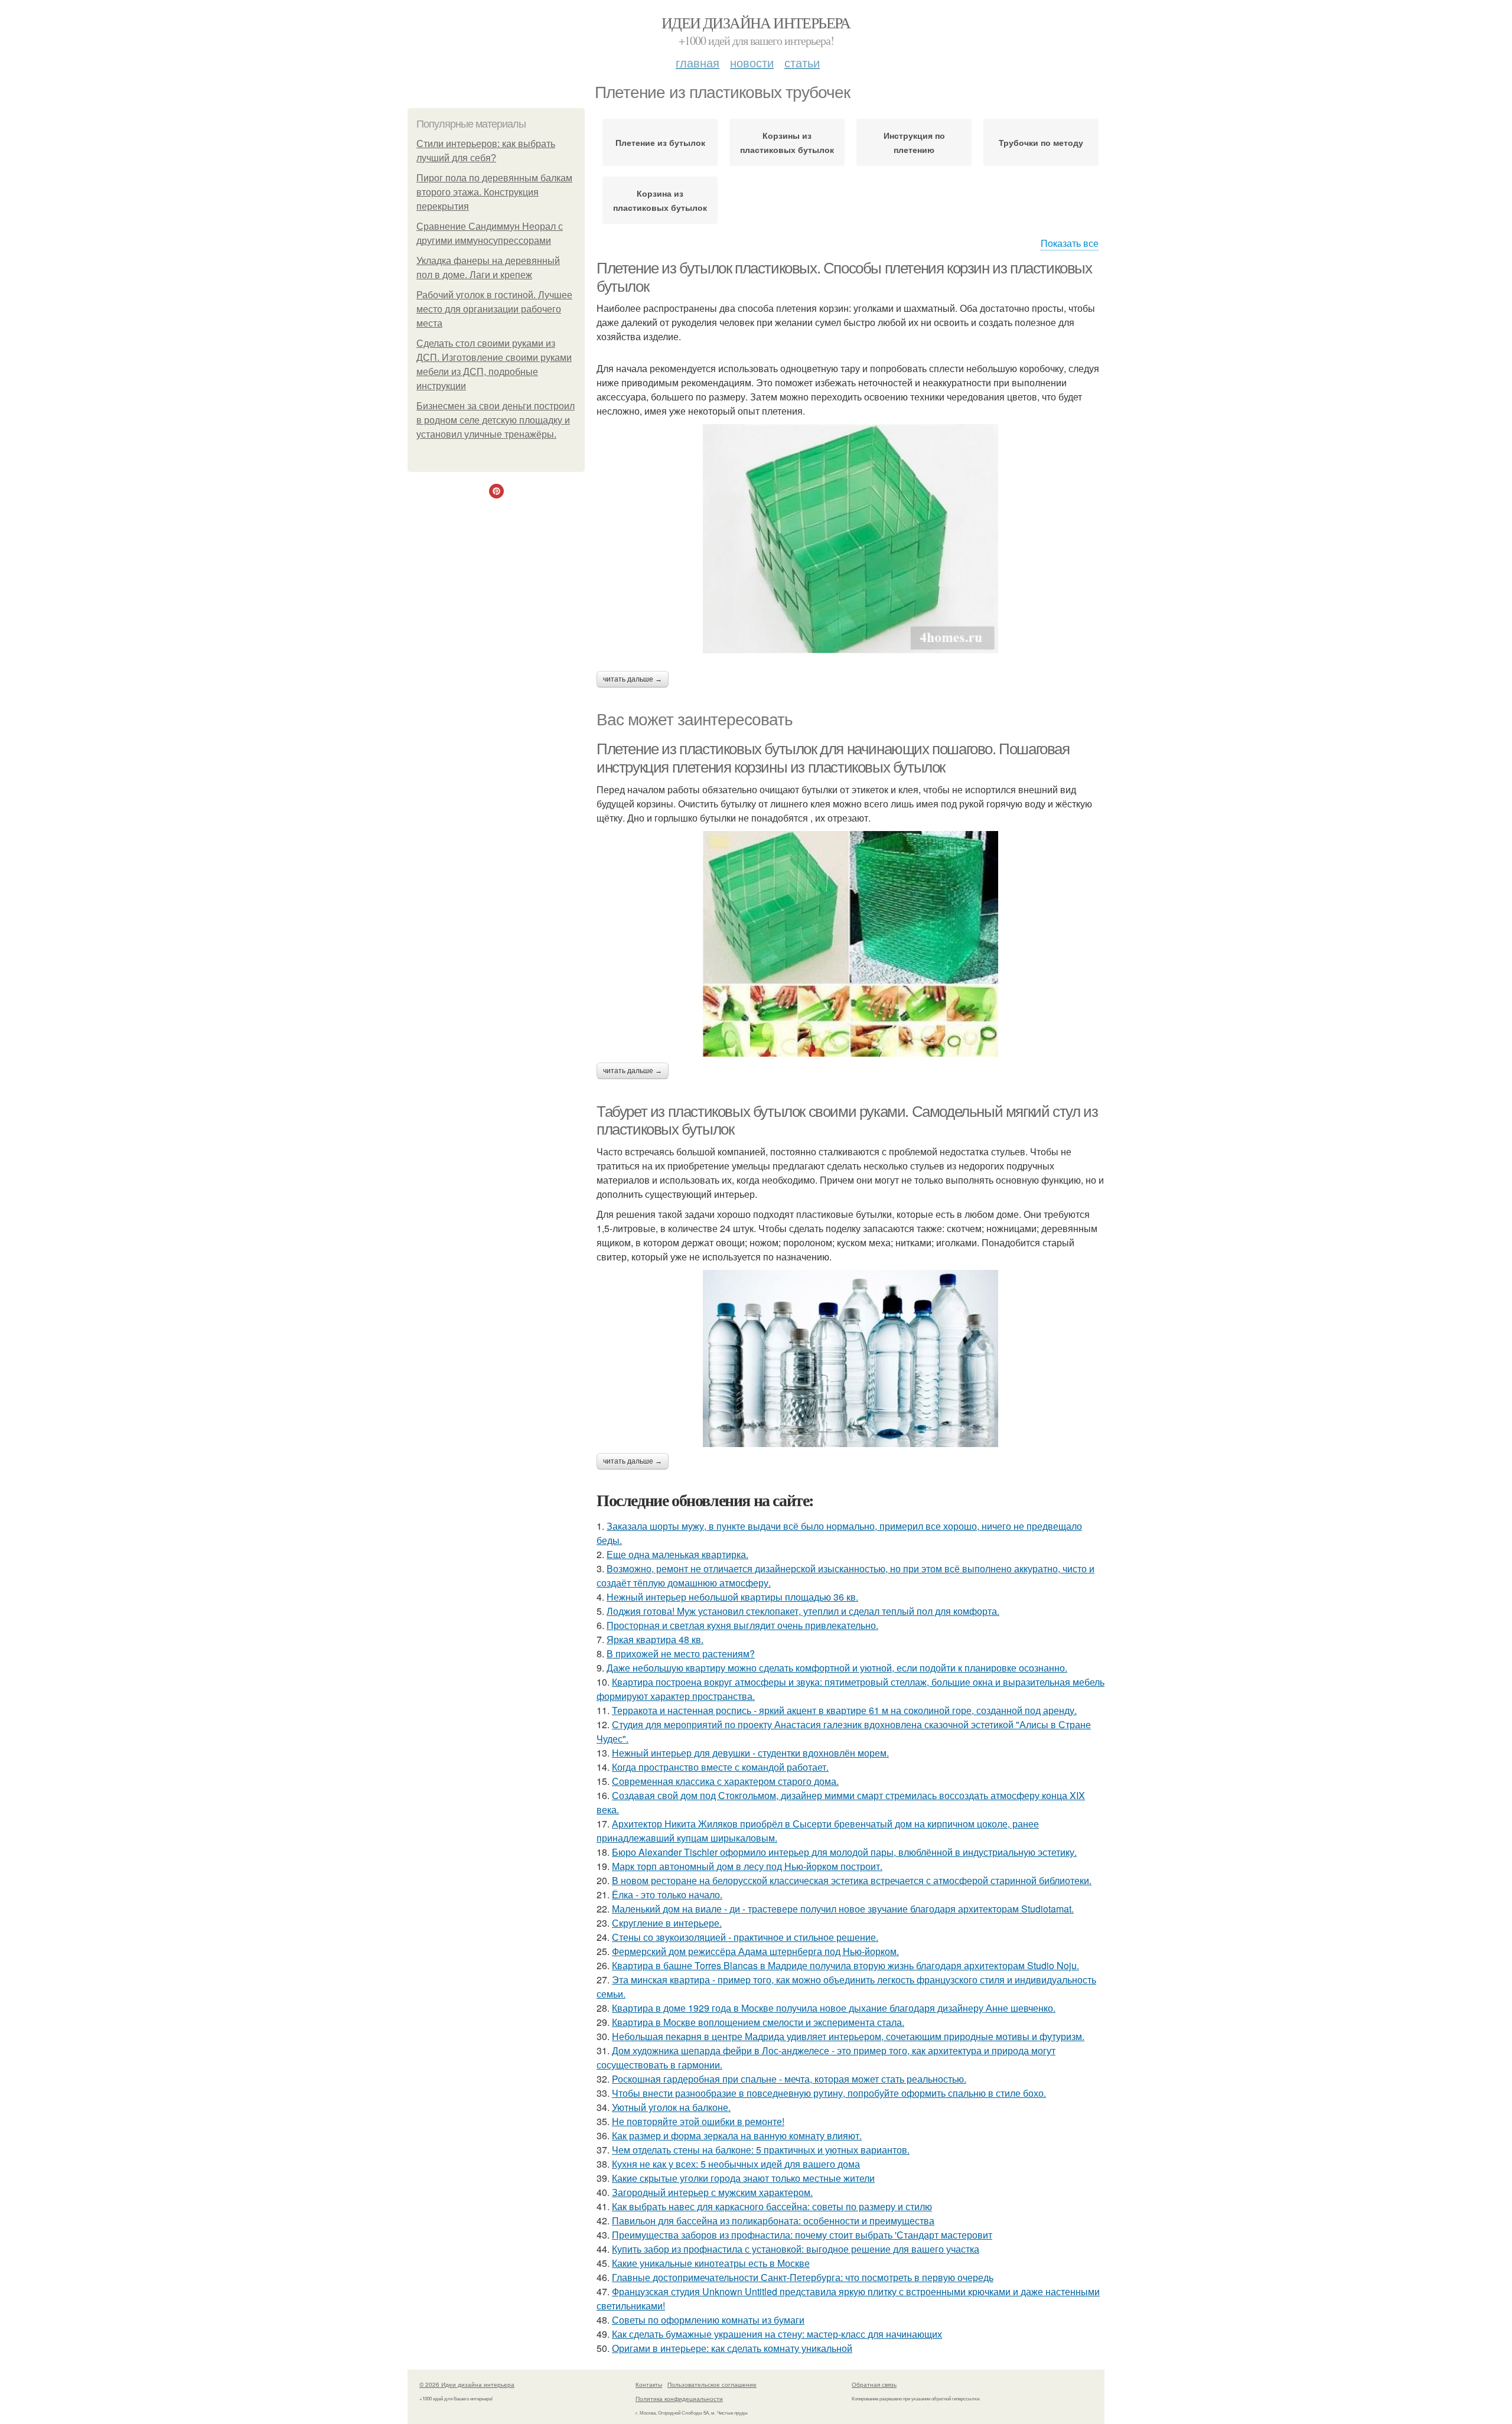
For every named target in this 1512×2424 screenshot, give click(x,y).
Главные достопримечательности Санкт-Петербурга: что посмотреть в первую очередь (803, 2277)
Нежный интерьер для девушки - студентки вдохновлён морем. (750, 1753)
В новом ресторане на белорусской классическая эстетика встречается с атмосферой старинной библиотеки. (852, 1880)
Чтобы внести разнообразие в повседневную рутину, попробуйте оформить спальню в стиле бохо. (829, 2093)
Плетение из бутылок (660, 142)
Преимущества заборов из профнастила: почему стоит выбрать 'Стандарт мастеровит (802, 2235)
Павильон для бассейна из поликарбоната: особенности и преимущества (773, 2221)
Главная (698, 62)
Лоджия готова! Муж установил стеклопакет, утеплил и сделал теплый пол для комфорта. (803, 1611)
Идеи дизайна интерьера (756, 22)
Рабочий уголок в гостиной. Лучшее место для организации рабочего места (494, 309)
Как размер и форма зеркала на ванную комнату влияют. (737, 2135)
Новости (752, 62)
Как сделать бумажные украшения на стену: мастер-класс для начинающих (777, 2334)
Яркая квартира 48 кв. (655, 1639)
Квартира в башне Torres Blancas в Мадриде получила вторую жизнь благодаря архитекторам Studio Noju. (845, 1965)
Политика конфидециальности (679, 2399)
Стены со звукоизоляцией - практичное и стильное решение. (745, 1937)
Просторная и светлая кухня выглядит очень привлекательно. (742, 1625)
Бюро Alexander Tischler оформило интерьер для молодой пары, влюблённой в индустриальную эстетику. (844, 1852)
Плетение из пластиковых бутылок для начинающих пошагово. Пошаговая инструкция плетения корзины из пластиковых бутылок (833, 758)
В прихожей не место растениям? (681, 1654)
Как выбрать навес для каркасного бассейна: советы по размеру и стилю (772, 2206)
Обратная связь (874, 2384)
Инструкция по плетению (914, 142)
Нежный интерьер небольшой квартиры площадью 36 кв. (732, 1597)
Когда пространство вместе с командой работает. (720, 1767)
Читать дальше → (633, 679)
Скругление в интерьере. (667, 1923)
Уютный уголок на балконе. (671, 2107)
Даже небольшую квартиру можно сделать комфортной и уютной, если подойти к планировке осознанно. (837, 1668)
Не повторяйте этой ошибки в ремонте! (698, 2121)
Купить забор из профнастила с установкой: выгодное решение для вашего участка (796, 2249)
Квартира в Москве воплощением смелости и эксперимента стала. (758, 2022)
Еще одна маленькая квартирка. (677, 1554)
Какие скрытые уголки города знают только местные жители (743, 2178)
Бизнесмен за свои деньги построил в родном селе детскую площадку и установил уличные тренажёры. (496, 420)
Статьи (802, 62)
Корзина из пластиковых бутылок (660, 200)
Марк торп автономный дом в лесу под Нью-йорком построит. (747, 1866)
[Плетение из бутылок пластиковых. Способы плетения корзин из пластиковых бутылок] (850, 539)
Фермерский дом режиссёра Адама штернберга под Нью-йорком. (755, 1951)
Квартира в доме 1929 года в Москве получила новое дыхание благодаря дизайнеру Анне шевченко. (834, 2008)
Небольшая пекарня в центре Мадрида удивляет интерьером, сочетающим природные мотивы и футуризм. (848, 2036)
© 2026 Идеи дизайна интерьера (467, 2384)
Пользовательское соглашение (712, 2384)
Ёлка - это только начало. (667, 1894)
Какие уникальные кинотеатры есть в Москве (711, 2263)
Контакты (649, 2384)
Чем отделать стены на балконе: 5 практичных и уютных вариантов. (761, 2150)
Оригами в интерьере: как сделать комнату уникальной (732, 2348)
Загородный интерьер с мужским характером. (712, 2192)
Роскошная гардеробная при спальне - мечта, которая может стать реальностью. (789, 2079)
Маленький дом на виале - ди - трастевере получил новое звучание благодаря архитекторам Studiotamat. (843, 1909)
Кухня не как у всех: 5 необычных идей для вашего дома (736, 2164)
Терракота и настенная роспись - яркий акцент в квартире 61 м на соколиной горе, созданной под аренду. (844, 1710)
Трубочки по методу (1041, 142)
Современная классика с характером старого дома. (725, 1781)
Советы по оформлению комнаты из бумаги (708, 2320)
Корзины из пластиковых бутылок (787, 142)
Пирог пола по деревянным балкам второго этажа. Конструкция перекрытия (494, 192)
